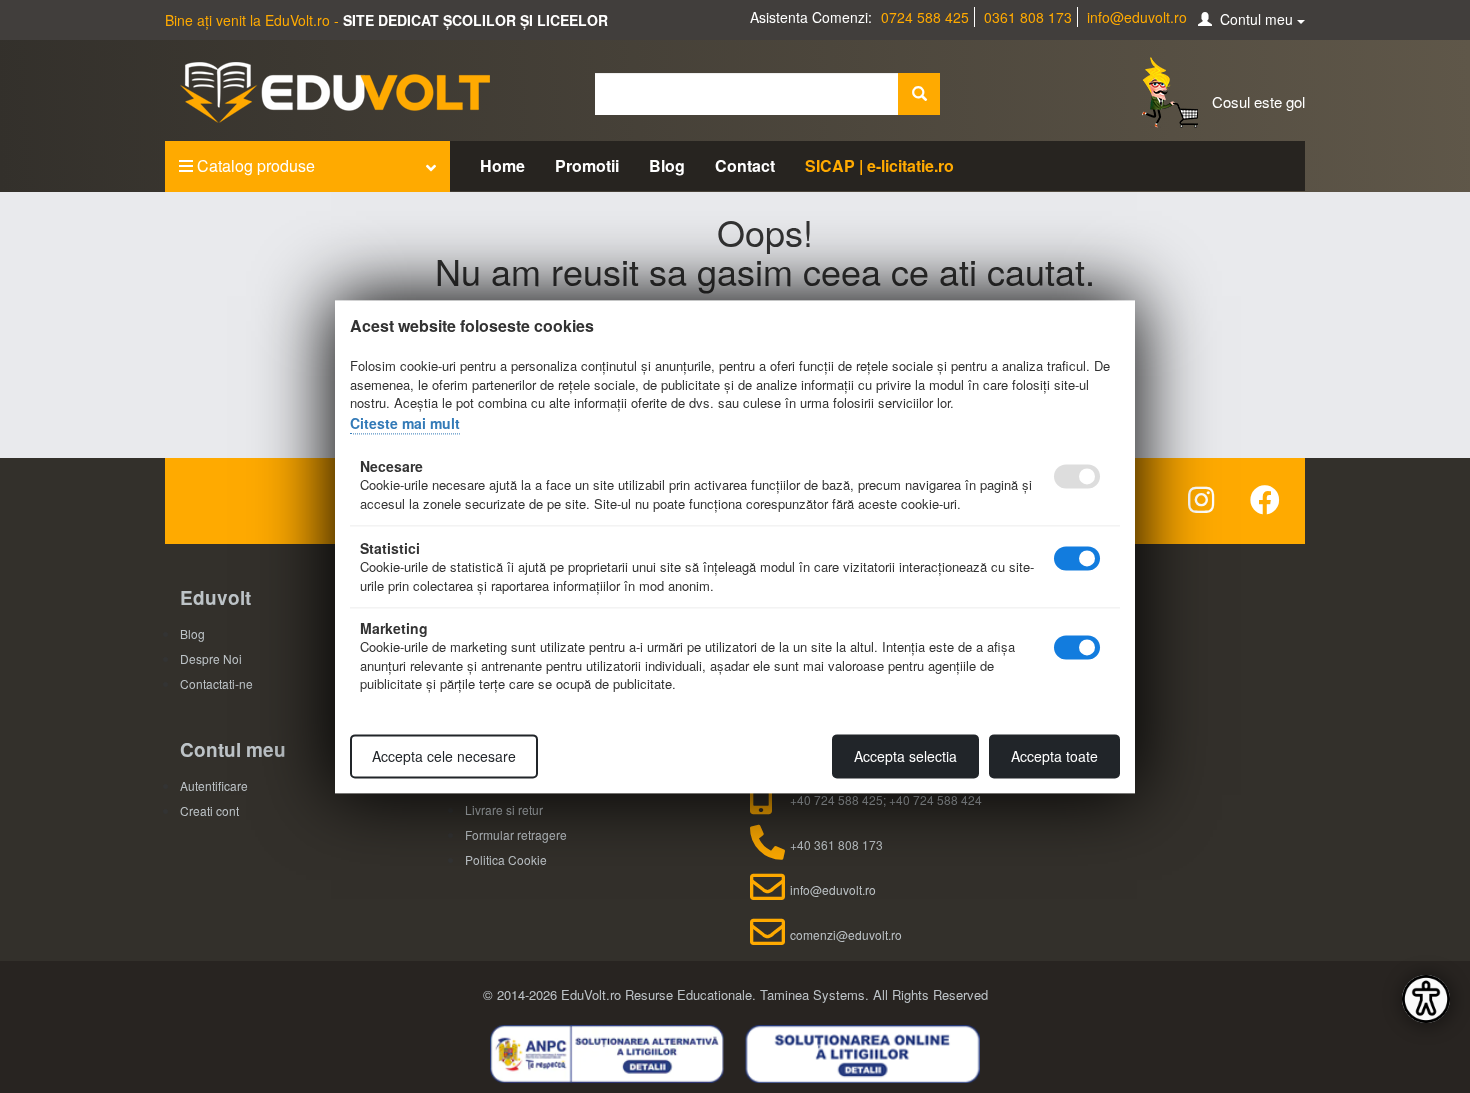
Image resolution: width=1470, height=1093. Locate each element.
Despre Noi (211, 658)
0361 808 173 (1028, 17)
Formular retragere (516, 834)
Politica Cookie (506, 859)
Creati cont (209, 810)
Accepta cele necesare (444, 756)
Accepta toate (1054, 756)
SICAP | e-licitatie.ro (879, 165)
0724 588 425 (925, 17)
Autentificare (214, 785)
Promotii (587, 165)
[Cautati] (919, 94)
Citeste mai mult (405, 423)
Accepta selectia (905, 756)
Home (502, 165)
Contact (745, 165)
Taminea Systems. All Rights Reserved (874, 994)
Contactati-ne (216, 683)
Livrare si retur (504, 809)
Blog (667, 165)
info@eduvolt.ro (1137, 17)
